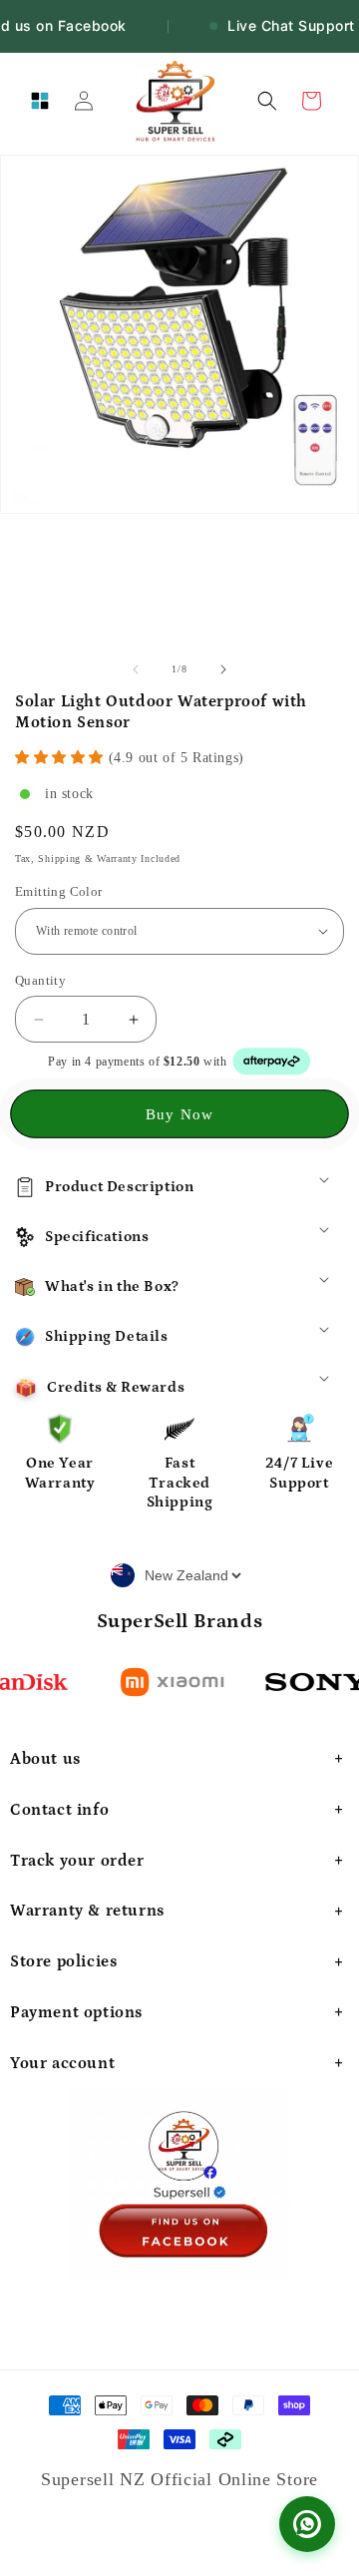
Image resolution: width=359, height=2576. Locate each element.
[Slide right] (223, 669)
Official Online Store (234, 2479)
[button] (40, 101)
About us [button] (45, 1759)
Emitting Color (59, 891)
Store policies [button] (63, 1961)
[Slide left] (136, 669)
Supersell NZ (96, 2479)
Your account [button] (62, 2063)
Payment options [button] (76, 2012)
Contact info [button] (59, 1810)
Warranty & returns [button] (87, 1911)
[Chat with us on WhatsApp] (307, 2524)
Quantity (40, 980)
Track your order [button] (77, 1861)
